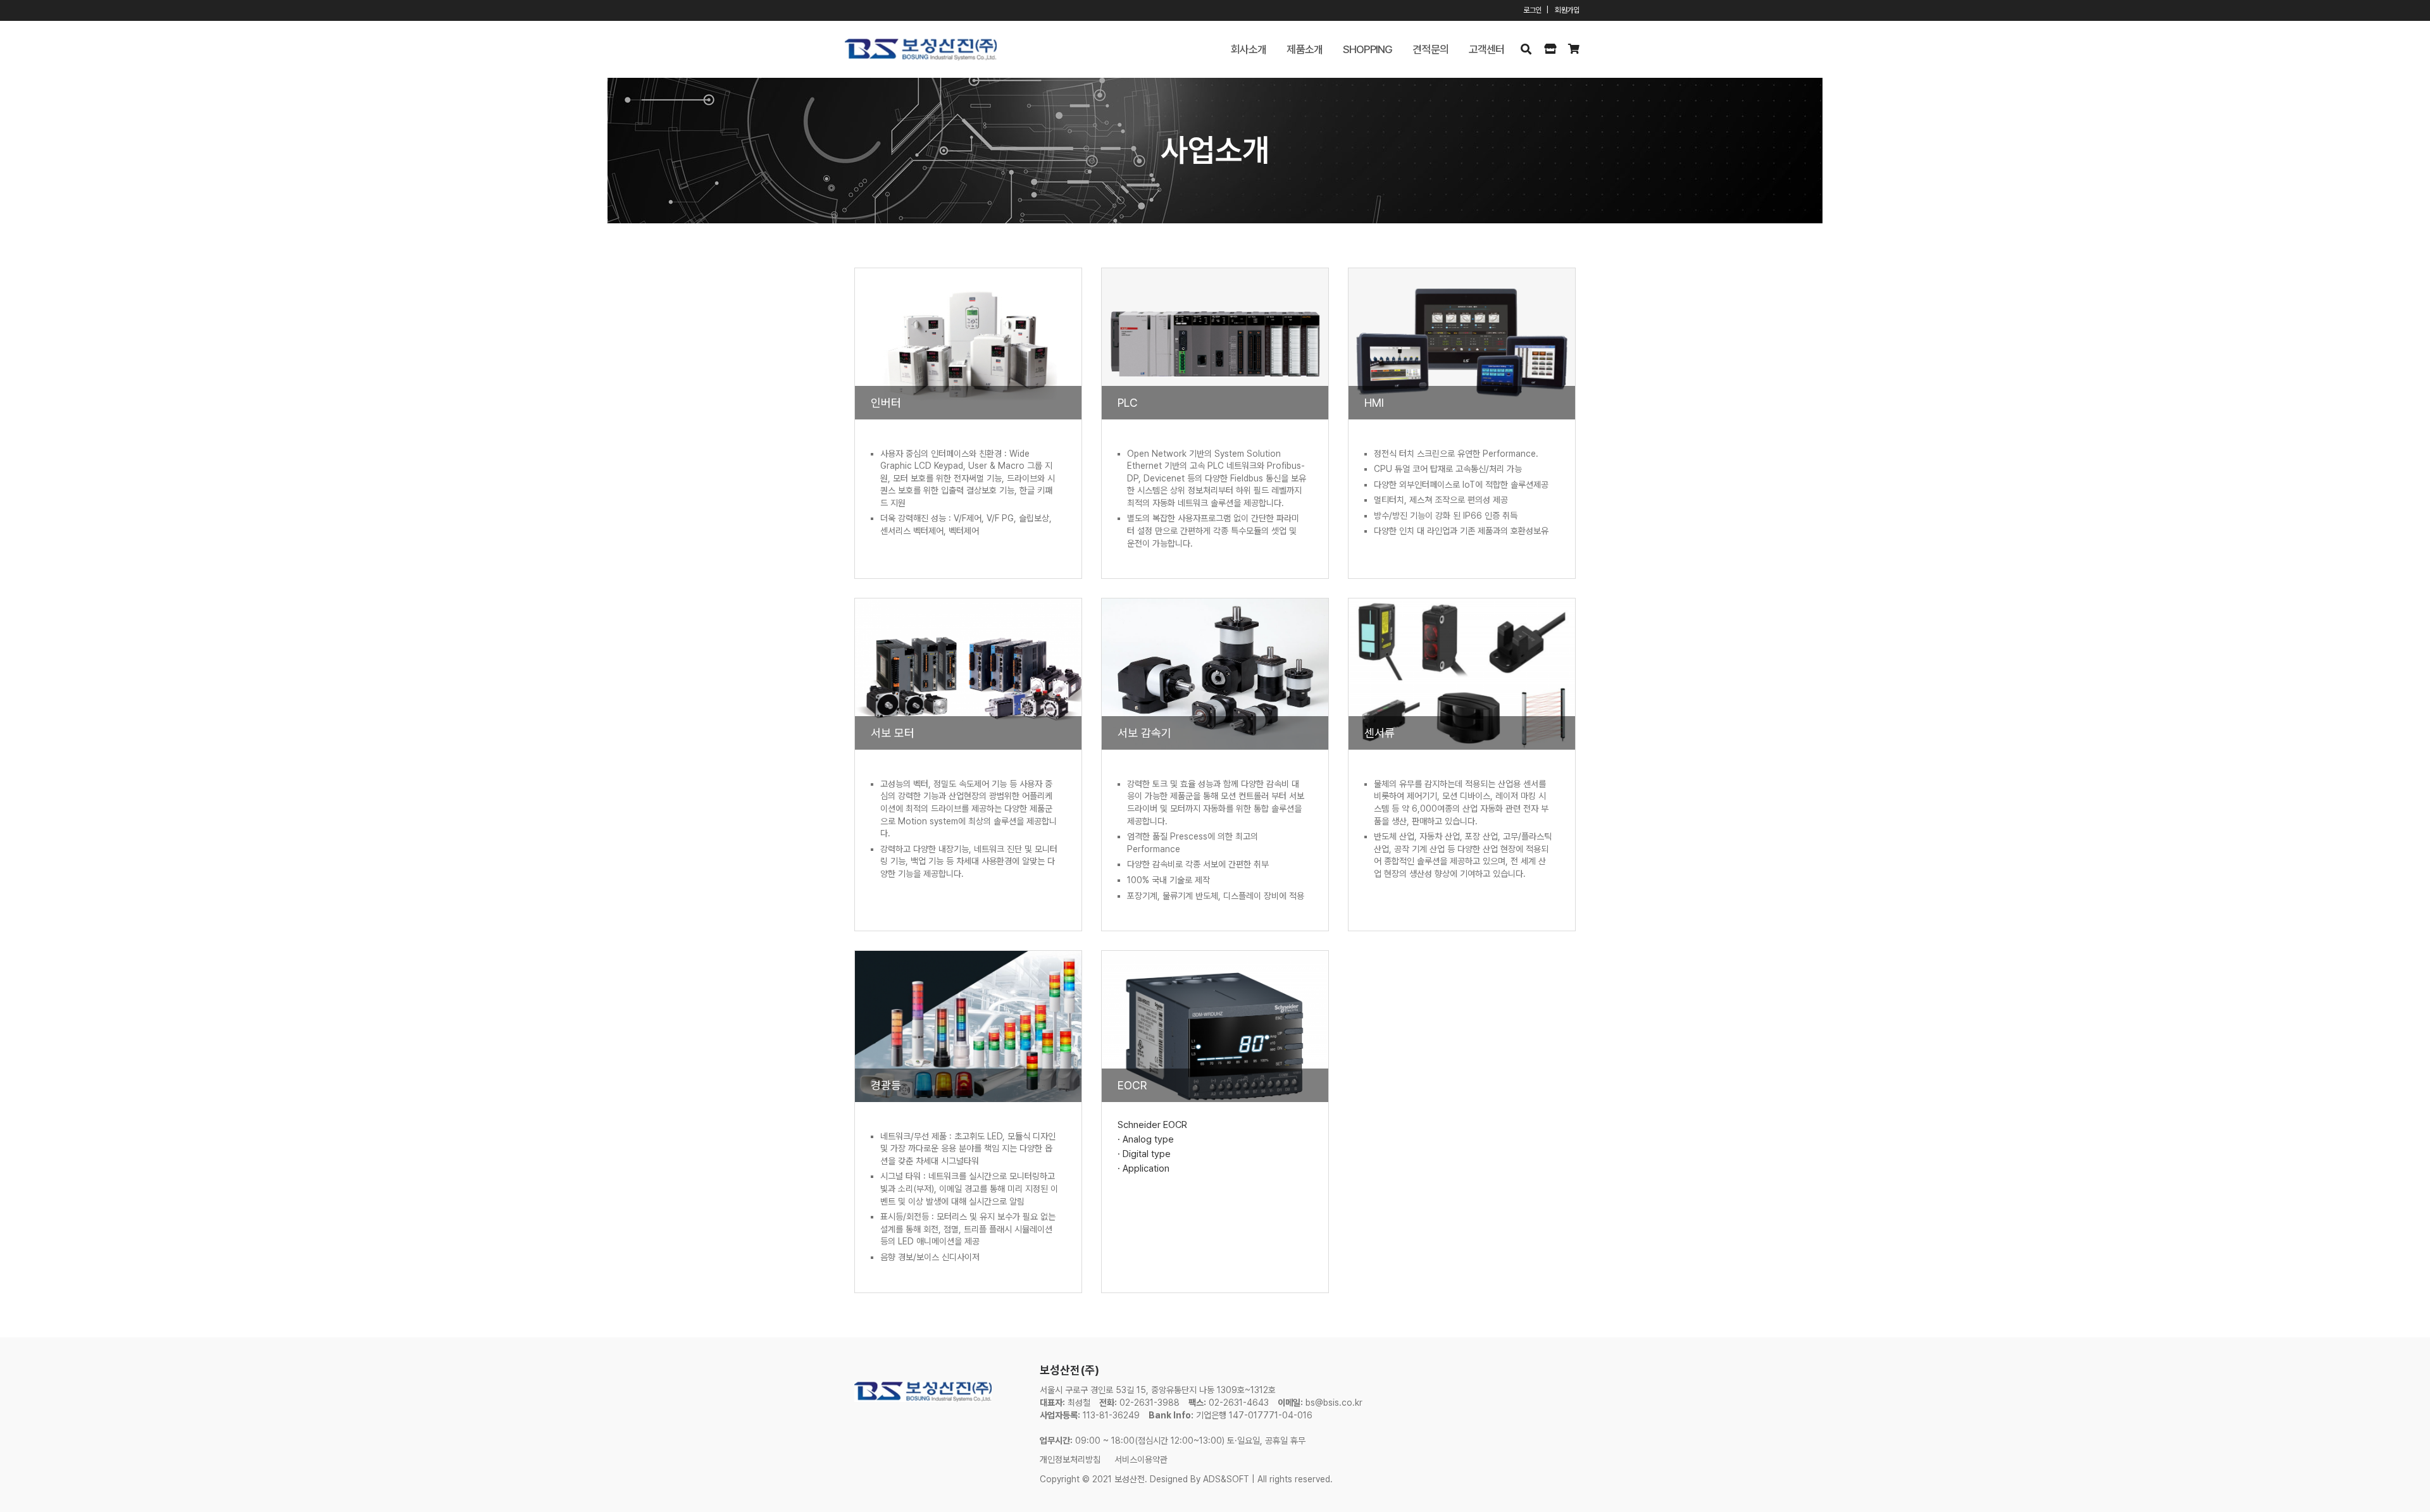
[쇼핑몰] (1550, 49)
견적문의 (1430, 49)
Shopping (1368, 49)
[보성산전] (921, 50)
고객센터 (1487, 49)
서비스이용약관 (1141, 1459)
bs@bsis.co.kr (1334, 1403)
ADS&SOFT (1226, 1479)
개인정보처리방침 (1070, 1459)
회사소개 (1249, 49)
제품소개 (1305, 49)
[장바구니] (1573, 49)
